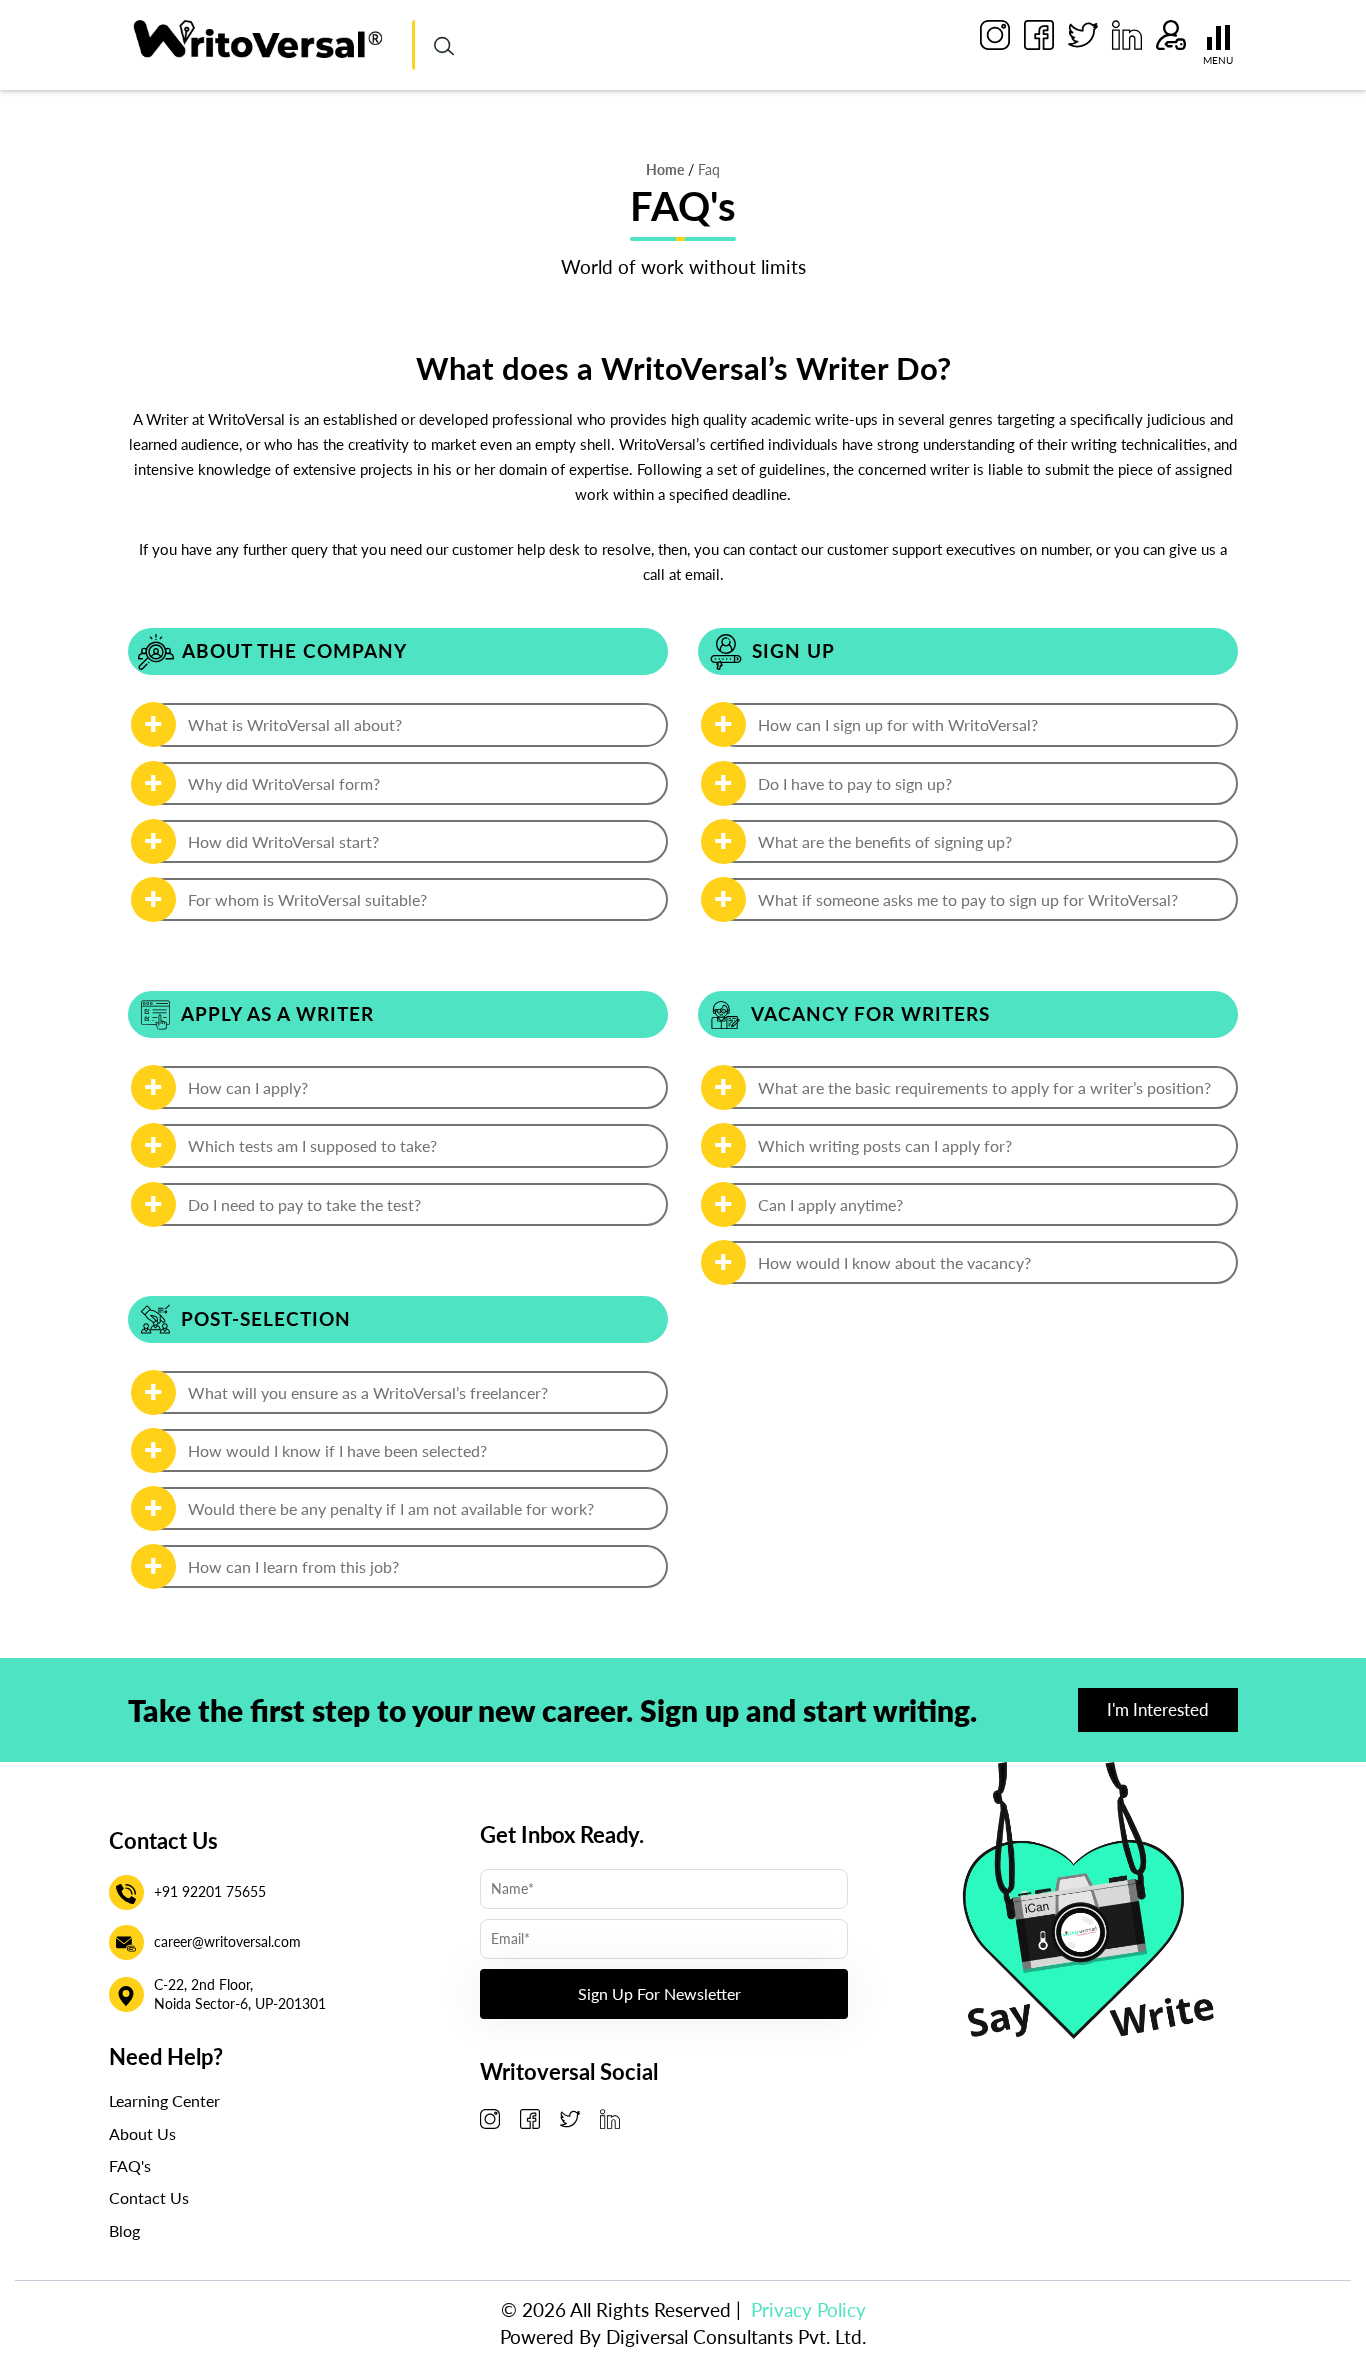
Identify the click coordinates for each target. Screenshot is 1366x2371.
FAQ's (130, 2165)
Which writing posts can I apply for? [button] (885, 1145)
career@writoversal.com (227, 1941)
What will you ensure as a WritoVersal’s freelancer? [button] (368, 1392)
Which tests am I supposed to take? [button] (312, 1145)
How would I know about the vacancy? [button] (894, 1262)
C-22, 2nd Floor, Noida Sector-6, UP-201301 (240, 1994)
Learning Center (164, 2100)
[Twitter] (1083, 35)
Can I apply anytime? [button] (830, 1204)
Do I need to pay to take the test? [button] (304, 1204)
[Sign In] (1171, 35)
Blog (124, 2230)
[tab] (405, 724)
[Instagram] (995, 35)
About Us (142, 2133)
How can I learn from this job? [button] (293, 1566)
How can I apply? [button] (248, 1087)
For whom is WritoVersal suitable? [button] (307, 899)
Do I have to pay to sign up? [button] (855, 783)
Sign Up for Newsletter (659, 1993)
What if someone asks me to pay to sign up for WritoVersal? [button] (968, 899)
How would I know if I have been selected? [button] (337, 1450)
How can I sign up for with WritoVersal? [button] (898, 724)
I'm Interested (1158, 1709)
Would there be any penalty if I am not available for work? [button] (391, 1508)
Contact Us (149, 2197)
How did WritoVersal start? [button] (283, 841)
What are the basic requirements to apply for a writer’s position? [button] (984, 1087)
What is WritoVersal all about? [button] (295, 724)
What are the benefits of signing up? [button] (885, 841)
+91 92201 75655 (210, 1891)
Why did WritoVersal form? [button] (284, 783)
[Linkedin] (1127, 35)
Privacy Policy (808, 2309)
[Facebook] (1039, 35)
